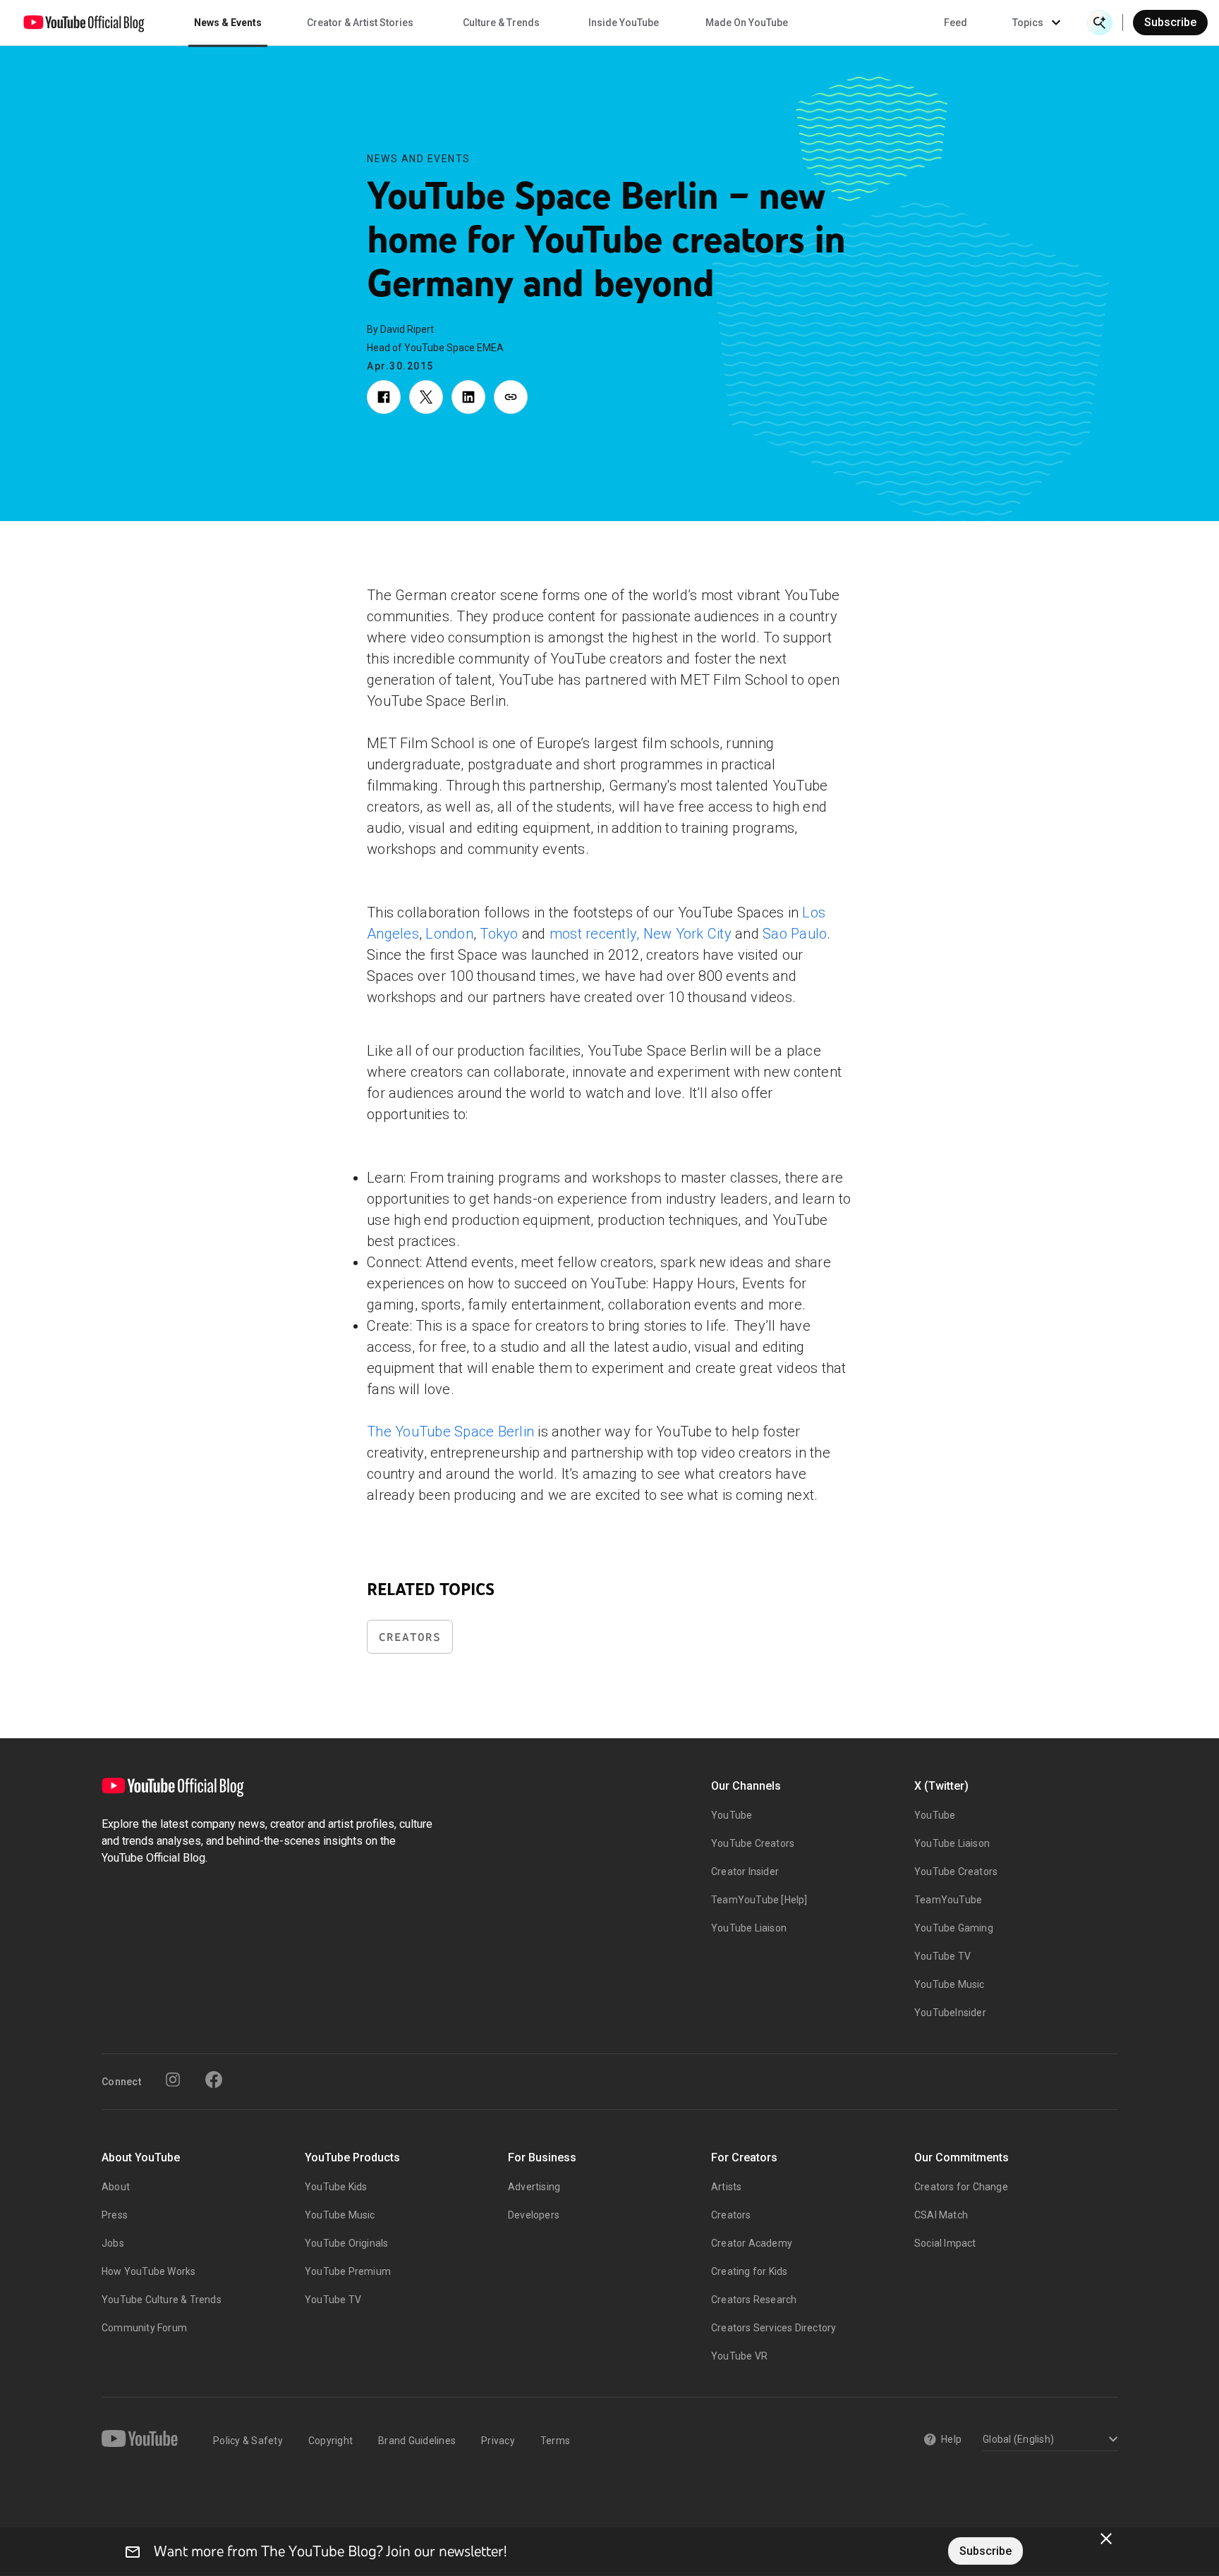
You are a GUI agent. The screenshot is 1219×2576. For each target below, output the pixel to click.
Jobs (113, 2243)
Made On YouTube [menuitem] (747, 23)
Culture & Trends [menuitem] (501, 23)
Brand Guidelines (417, 2441)
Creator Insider (745, 1872)
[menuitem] (956, 23)
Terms (555, 2441)
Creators (410, 1637)
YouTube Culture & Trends (162, 2300)
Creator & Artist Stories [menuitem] (360, 23)
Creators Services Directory (774, 2328)
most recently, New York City (641, 934)
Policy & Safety (248, 2441)
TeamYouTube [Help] (759, 1900)
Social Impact (945, 2243)
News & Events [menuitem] (228, 23)
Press (115, 2215)
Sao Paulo (795, 934)
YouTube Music (950, 1984)
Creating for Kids (749, 2271)
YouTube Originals (346, 2243)
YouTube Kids (336, 2187)
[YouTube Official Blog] (84, 23)
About (116, 2187)
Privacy (498, 2441)
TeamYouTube (948, 1900)
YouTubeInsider (950, 2013)
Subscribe (1170, 22)
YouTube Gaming (954, 1928)
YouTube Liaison (749, 1928)
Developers (534, 2215)
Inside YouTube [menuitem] (624, 23)
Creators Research (754, 2300)
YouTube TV (942, 1956)
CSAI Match (941, 2215)
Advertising (534, 2187)
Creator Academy (752, 2243)
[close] (1106, 2539)
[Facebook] (214, 2080)
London (449, 934)
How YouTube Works (148, 2271)
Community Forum (144, 2328)
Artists (726, 2187)
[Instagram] (173, 2080)
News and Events (419, 159)
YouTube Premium (348, 2271)
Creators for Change (961, 2187)
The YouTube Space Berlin (450, 1432)
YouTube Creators (753, 1843)
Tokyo (499, 934)
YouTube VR (739, 2356)
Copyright (330, 2441)
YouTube (732, 1815)
